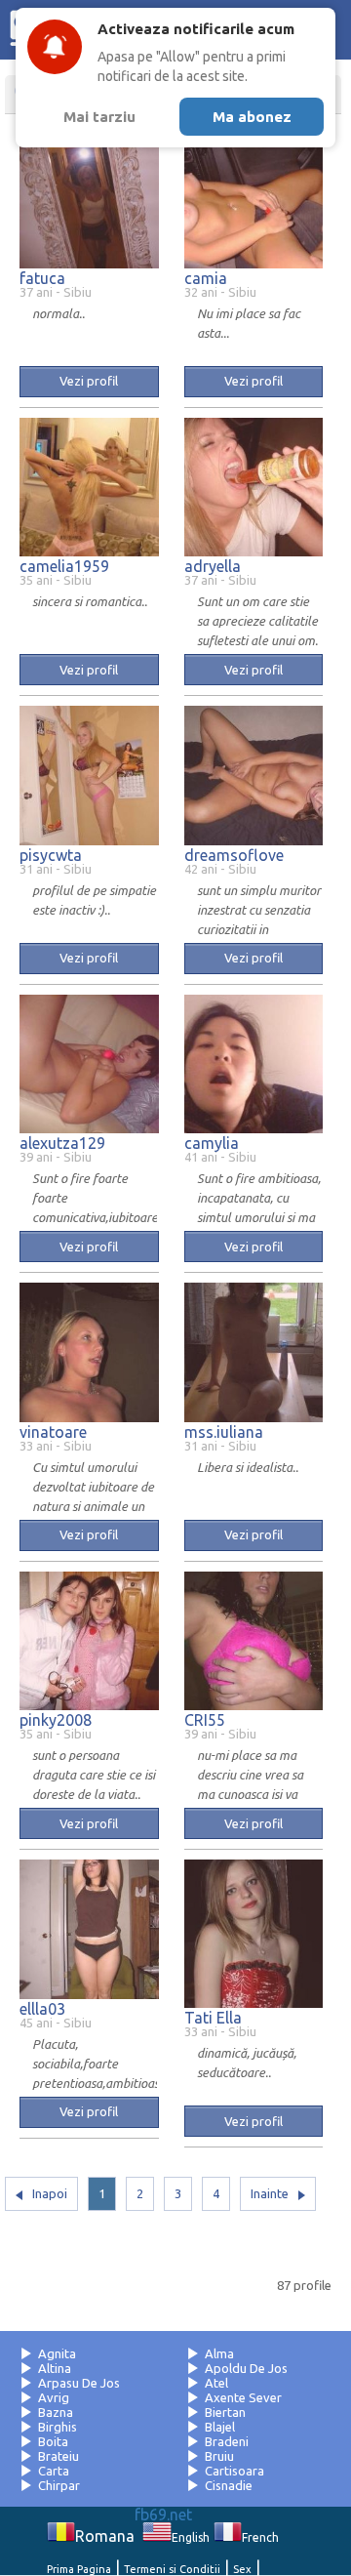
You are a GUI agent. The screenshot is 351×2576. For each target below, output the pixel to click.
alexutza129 (62, 1143)
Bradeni (227, 2441)
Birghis (58, 2427)
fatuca (42, 278)
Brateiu (58, 2456)
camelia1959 (64, 566)
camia (206, 278)
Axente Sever (243, 2397)
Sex (242, 2569)
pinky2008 (56, 1720)
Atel (216, 2383)
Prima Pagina (79, 2569)
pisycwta (51, 855)
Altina (55, 2368)
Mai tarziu (99, 117)
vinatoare (53, 1432)
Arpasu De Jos (79, 2383)
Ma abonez (252, 117)
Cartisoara (234, 2471)
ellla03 (42, 2009)
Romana (105, 2536)
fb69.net (163, 2515)
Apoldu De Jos (246, 2368)
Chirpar (59, 2485)
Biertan (225, 2412)
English (190, 2537)
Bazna (56, 2412)
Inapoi (50, 2193)
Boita (53, 2441)
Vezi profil (89, 381)
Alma (219, 2353)
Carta (54, 2471)
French (260, 2537)
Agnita (57, 2353)
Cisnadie (229, 2485)
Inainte (270, 2193)
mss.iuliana (224, 1432)
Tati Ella (213, 2018)
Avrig (54, 2397)
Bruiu (219, 2456)
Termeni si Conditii (172, 2569)
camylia (212, 1143)
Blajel (220, 2427)
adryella (213, 566)
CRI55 (205, 1720)
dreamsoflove (234, 855)
